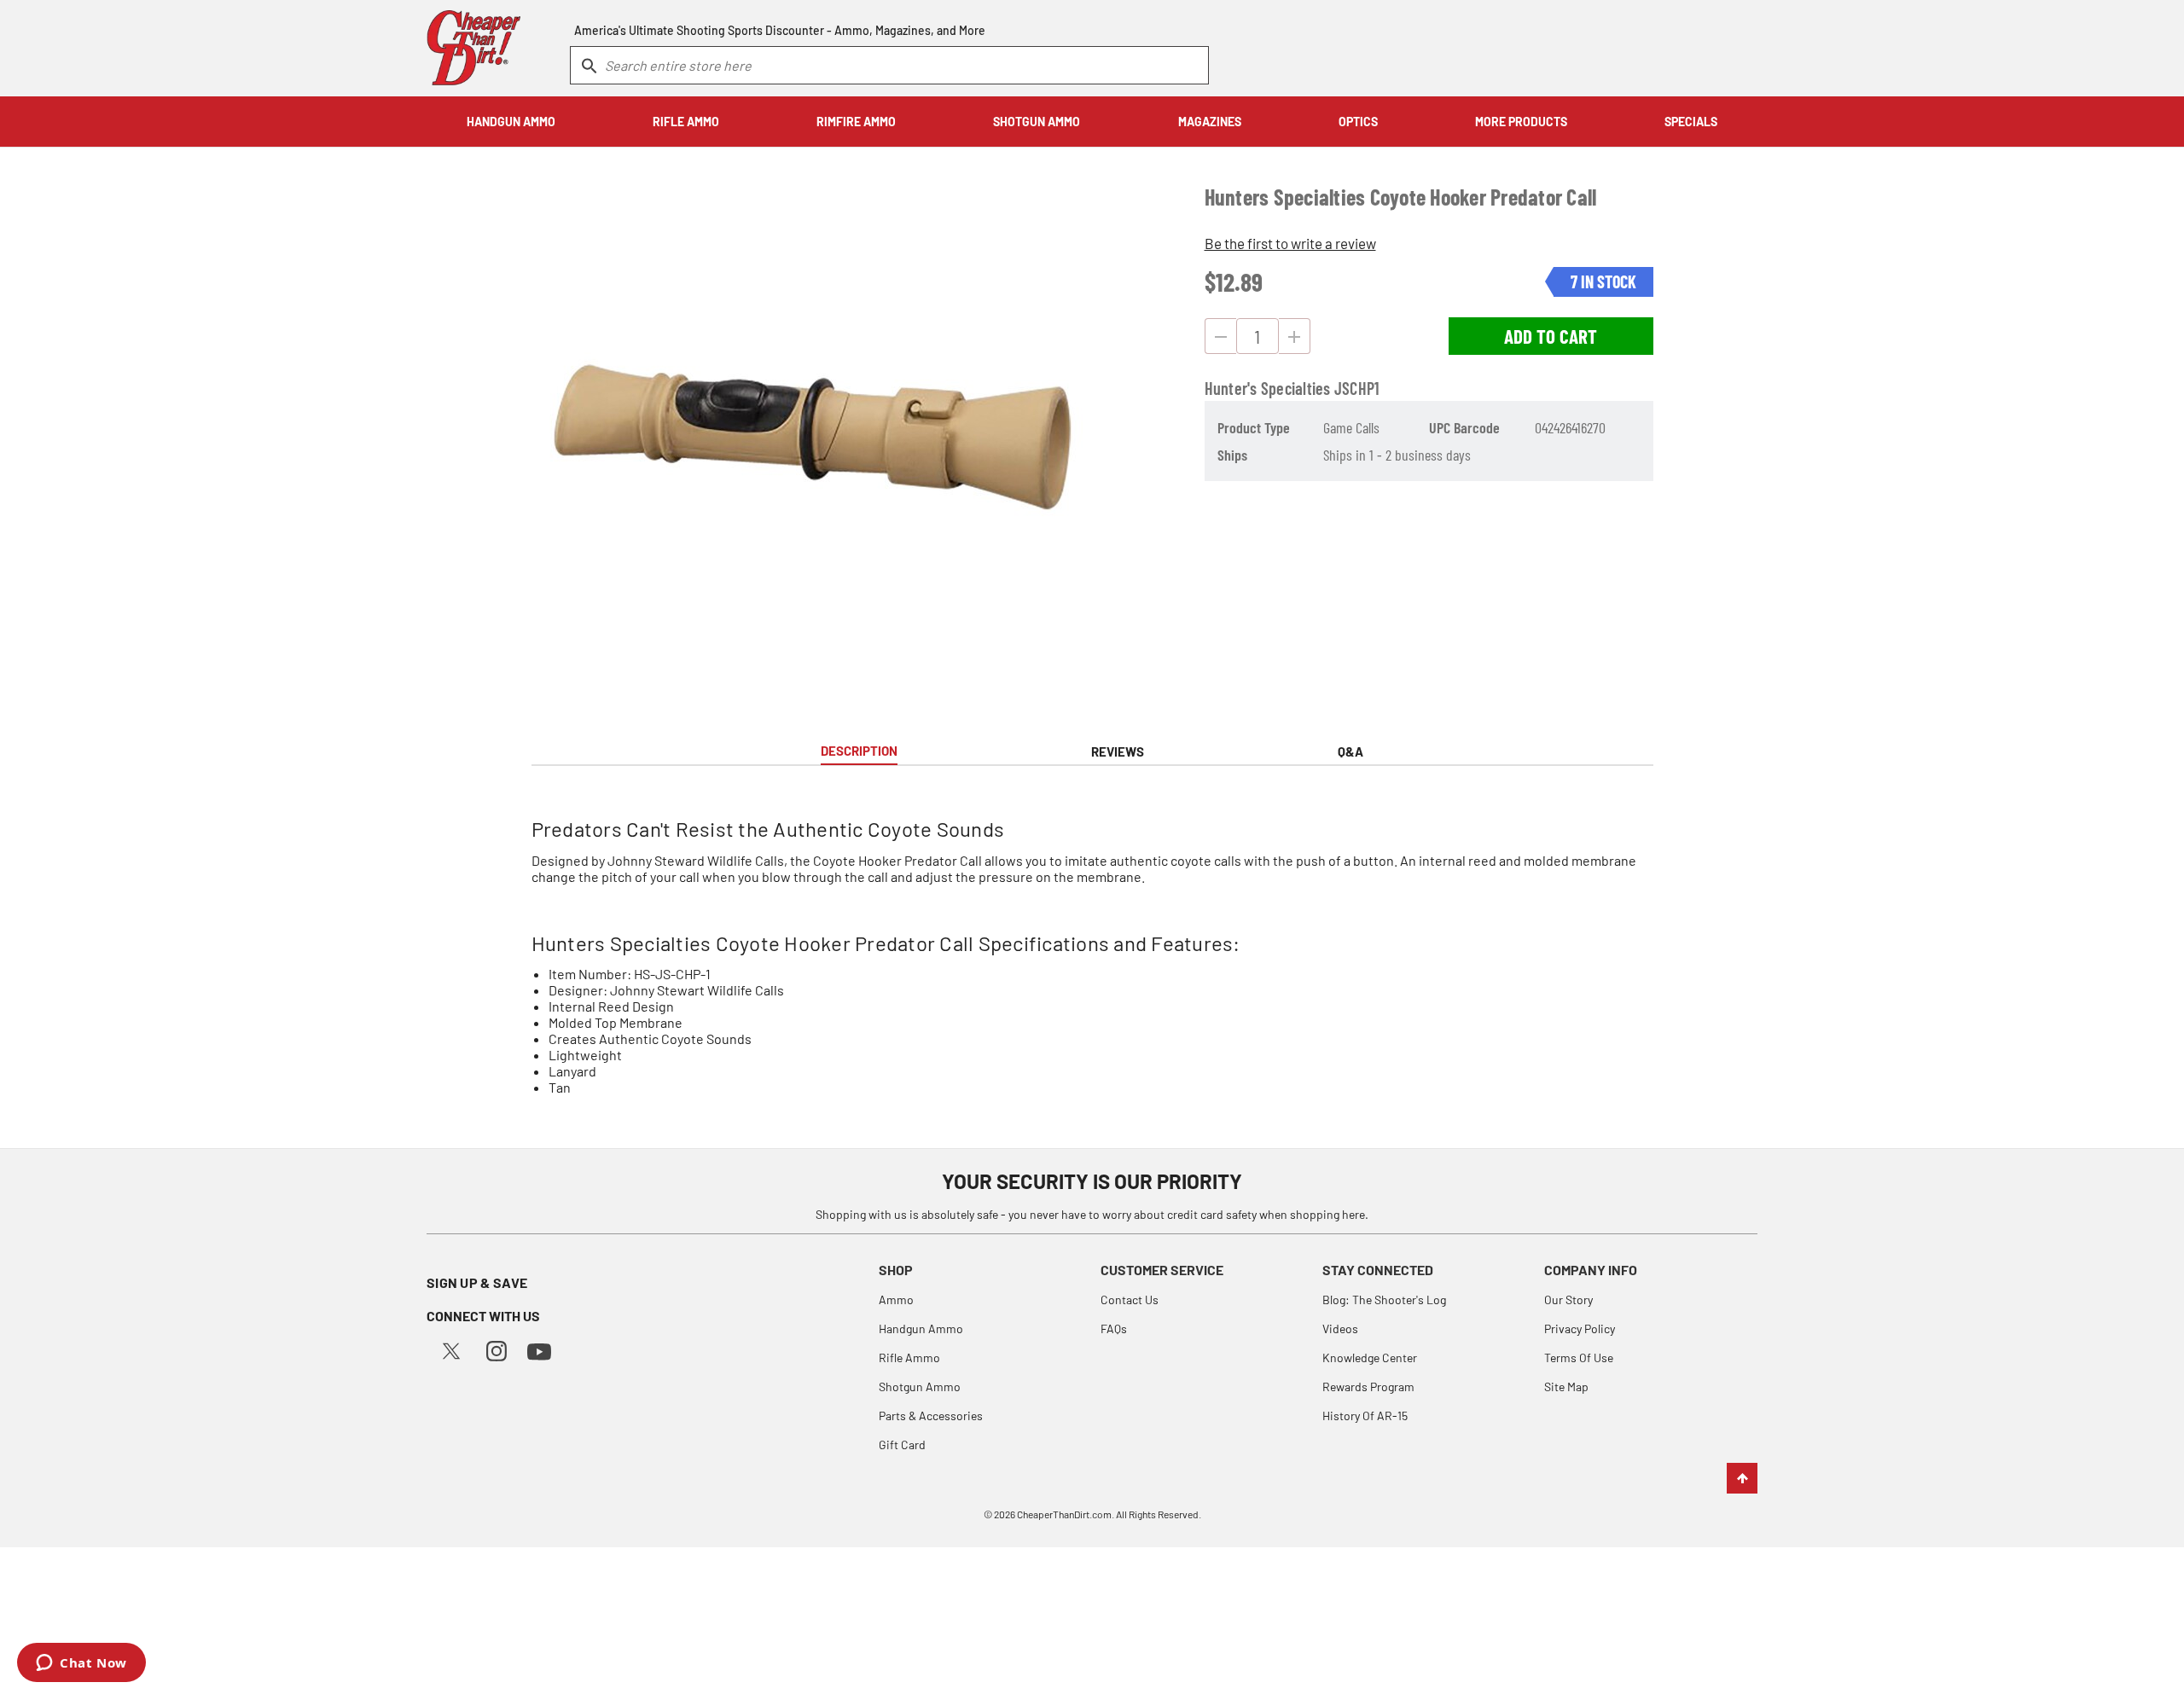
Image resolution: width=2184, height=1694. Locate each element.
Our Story (1568, 1300)
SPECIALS (1691, 122)
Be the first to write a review (1290, 243)
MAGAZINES (1210, 122)
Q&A (1350, 751)
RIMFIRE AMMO (856, 122)
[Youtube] (539, 1350)
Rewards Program (1368, 1387)
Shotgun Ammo (920, 1387)
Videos (1340, 1329)
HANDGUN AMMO (511, 122)
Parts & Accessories (931, 1416)
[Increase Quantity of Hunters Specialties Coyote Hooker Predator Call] (1295, 336)
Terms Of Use (1579, 1358)
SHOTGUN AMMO (1037, 122)
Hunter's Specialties (1268, 388)
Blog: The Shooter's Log (1384, 1300)
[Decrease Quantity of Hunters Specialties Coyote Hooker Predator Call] (1220, 336)
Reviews (1118, 751)
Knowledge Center (1370, 1358)
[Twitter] (451, 1349)
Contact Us (1130, 1300)
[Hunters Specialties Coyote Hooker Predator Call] (812, 437)
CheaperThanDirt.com (1064, 1514)
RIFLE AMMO (686, 122)
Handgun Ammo (921, 1329)
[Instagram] (497, 1349)
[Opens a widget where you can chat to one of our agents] (81, 1664)
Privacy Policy (1580, 1329)
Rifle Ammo (909, 1358)
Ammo (896, 1300)
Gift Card (902, 1445)
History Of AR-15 (1365, 1416)
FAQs (1114, 1329)
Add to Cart (1551, 336)
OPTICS (1358, 122)
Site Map (1566, 1387)
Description (859, 751)
